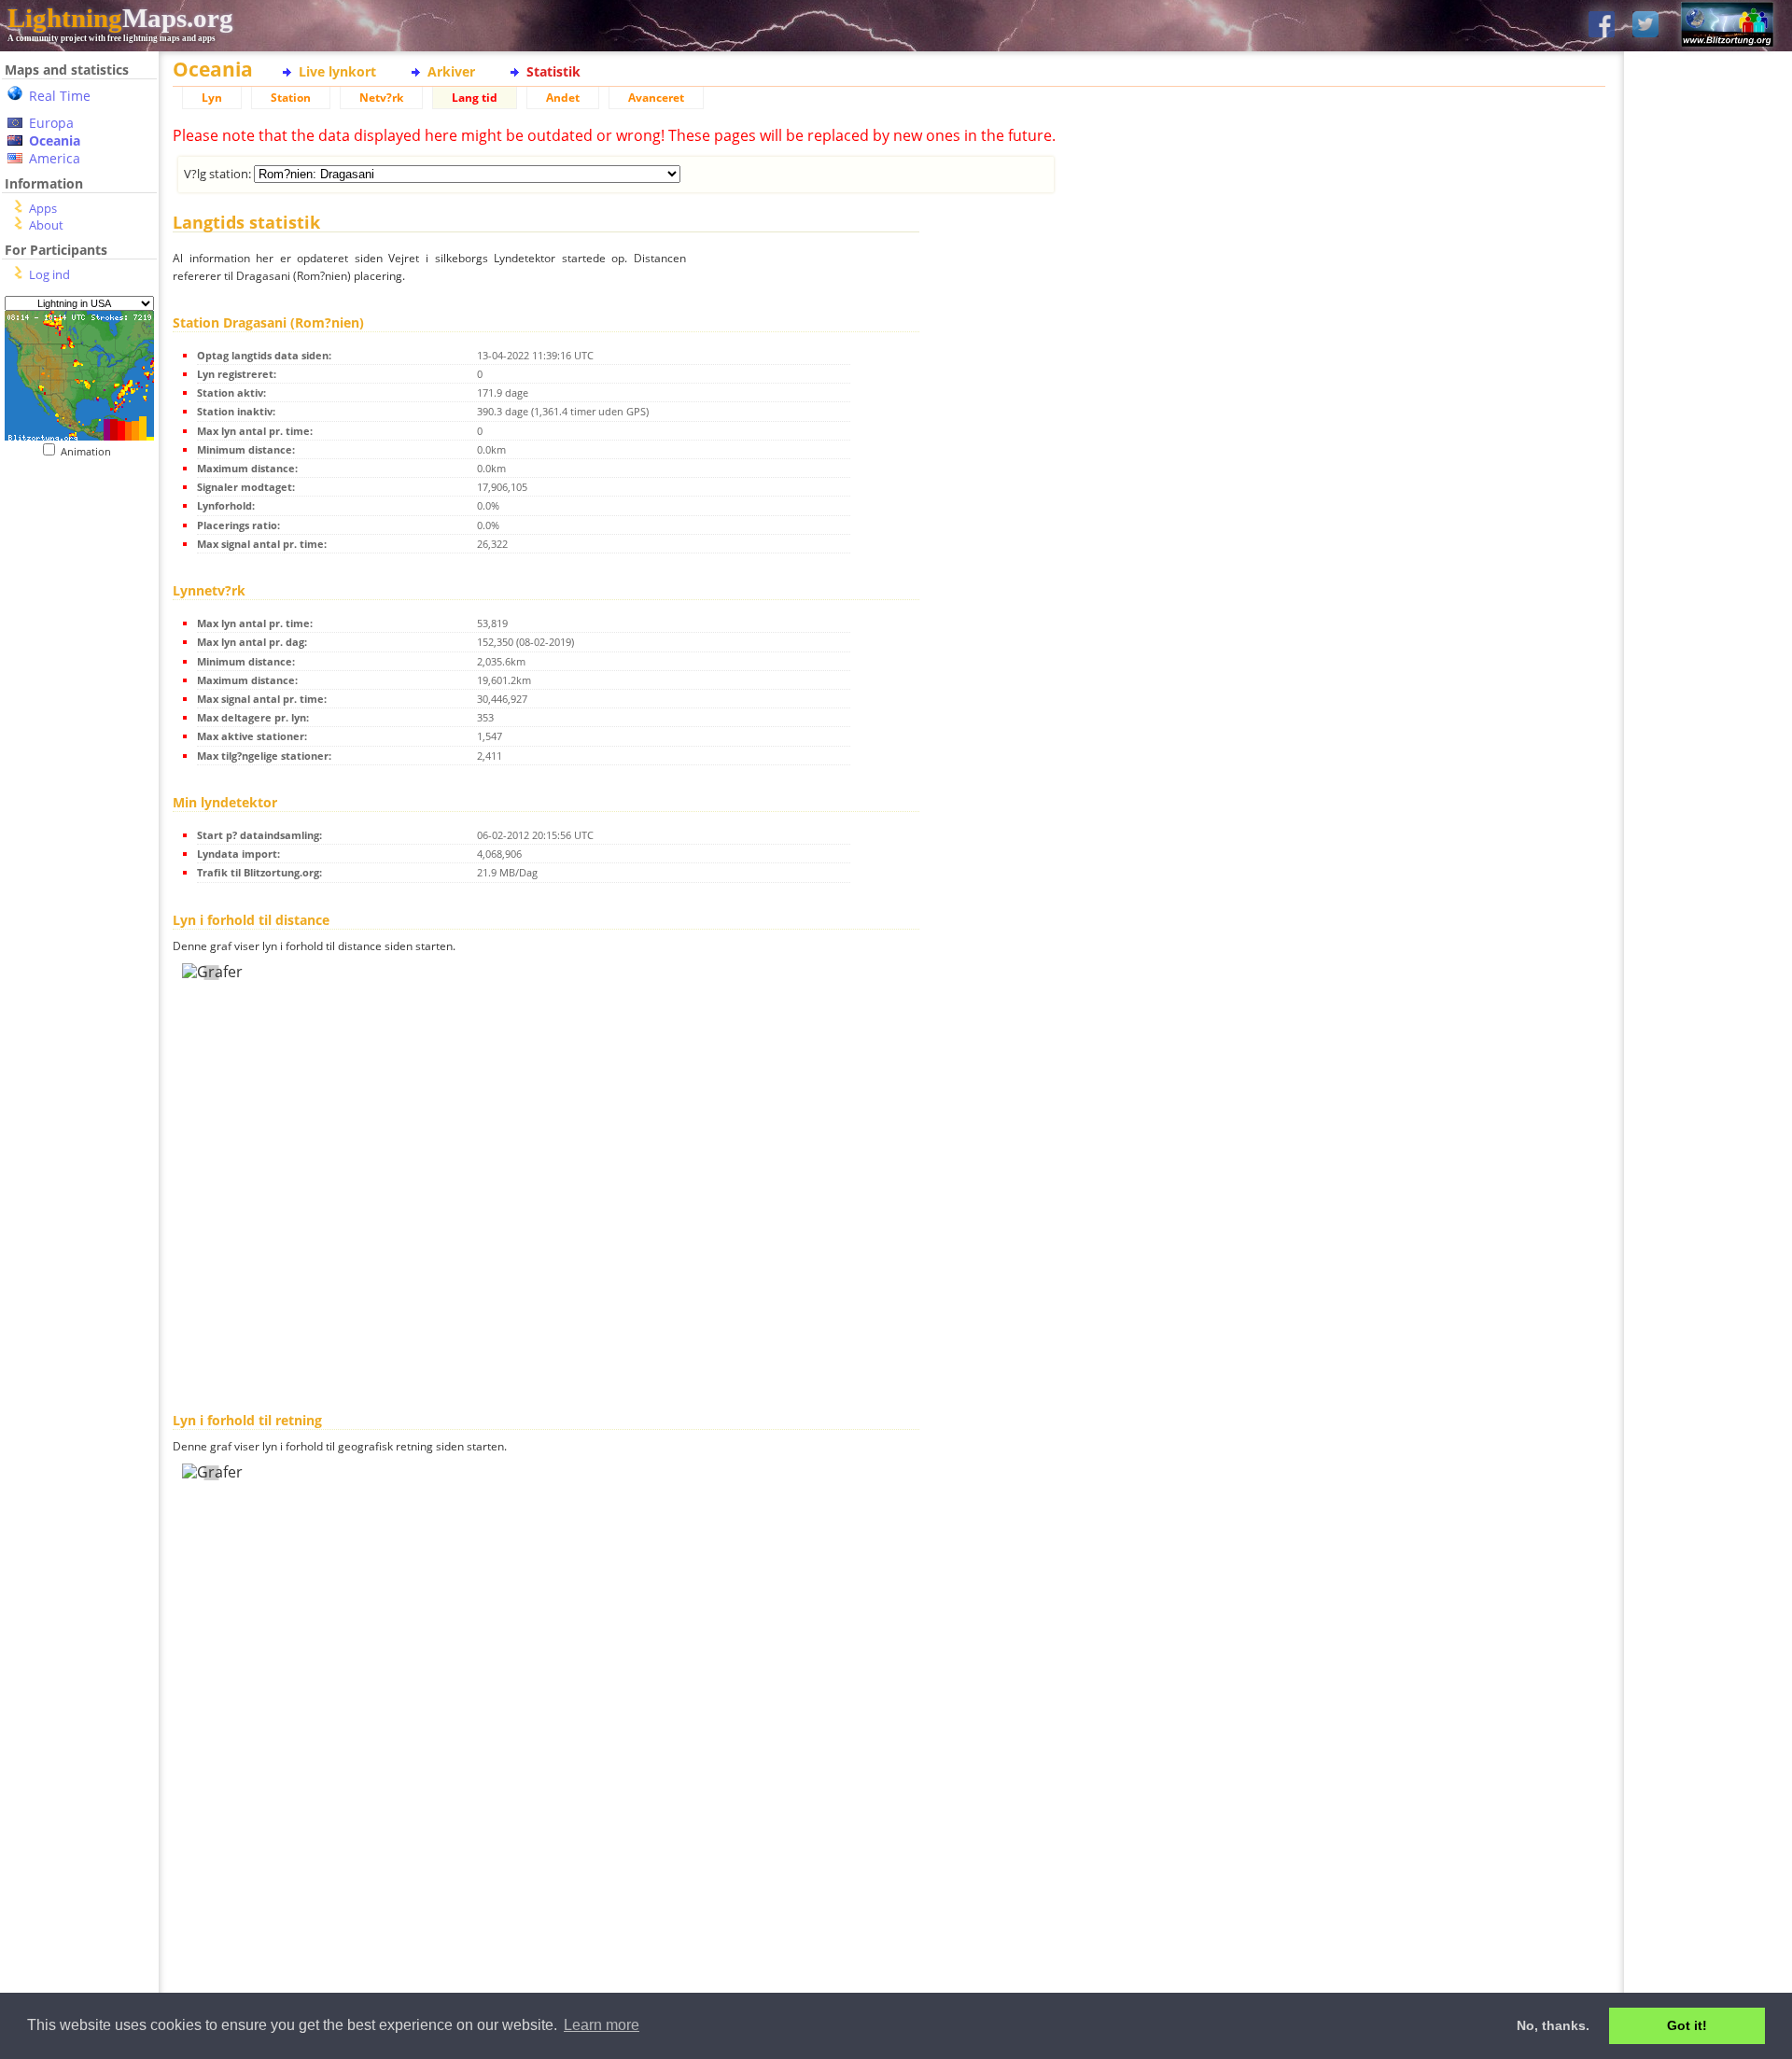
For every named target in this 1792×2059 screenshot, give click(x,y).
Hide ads (1708, 644)
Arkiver (451, 71)
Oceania (55, 140)
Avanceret (656, 98)
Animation (90, 451)
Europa (51, 123)
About (46, 225)
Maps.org (120, 18)
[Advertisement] (79, 841)
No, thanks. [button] (1553, 2025)
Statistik (553, 71)
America (55, 158)
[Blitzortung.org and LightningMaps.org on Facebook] (1602, 26)
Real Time (60, 96)
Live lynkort (337, 71)
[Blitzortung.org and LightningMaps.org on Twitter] (1645, 26)
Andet (563, 98)
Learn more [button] (602, 2025)
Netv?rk (381, 98)
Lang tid (475, 98)
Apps (43, 208)
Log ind (49, 274)
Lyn (212, 98)
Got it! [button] (1687, 2025)
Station (291, 98)
